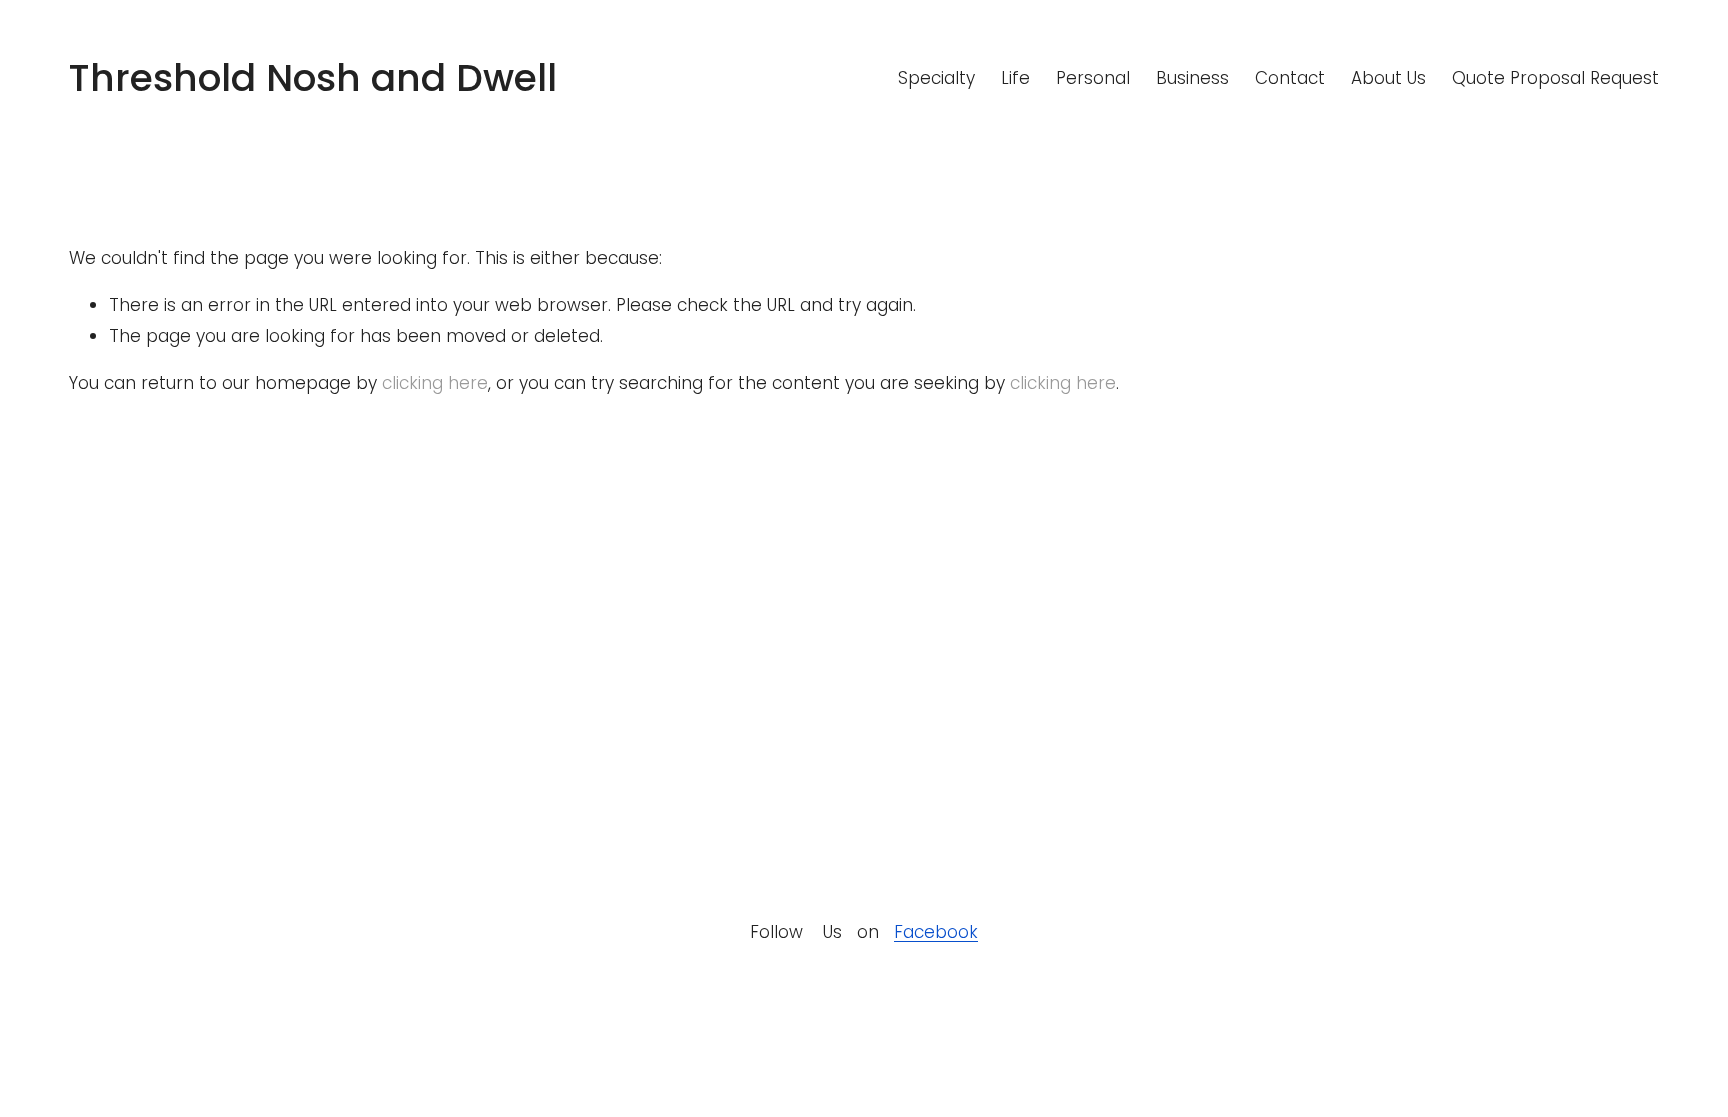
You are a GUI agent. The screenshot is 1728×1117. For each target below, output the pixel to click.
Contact (1290, 78)
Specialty (936, 78)
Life (1015, 78)
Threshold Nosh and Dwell (313, 77)
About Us (1388, 78)
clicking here (435, 383)
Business (1192, 78)
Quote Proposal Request (1555, 78)
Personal (1093, 78)
